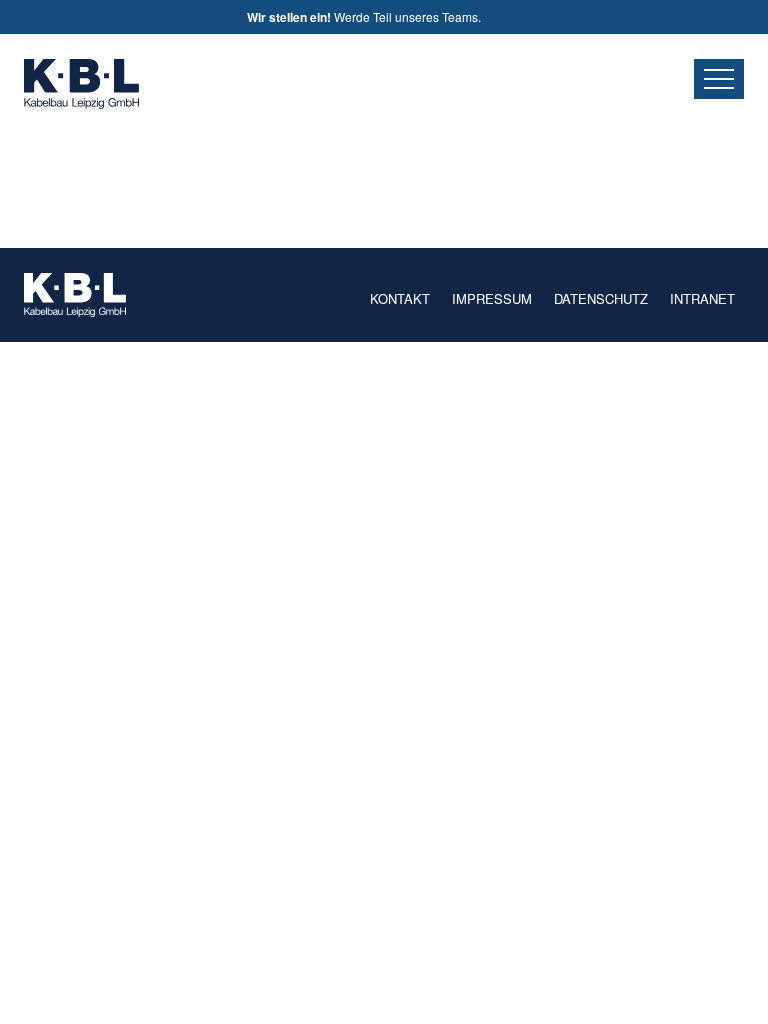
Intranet (702, 298)
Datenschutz (601, 298)
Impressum (492, 298)
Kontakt (400, 298)
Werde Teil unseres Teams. (365, 17)
